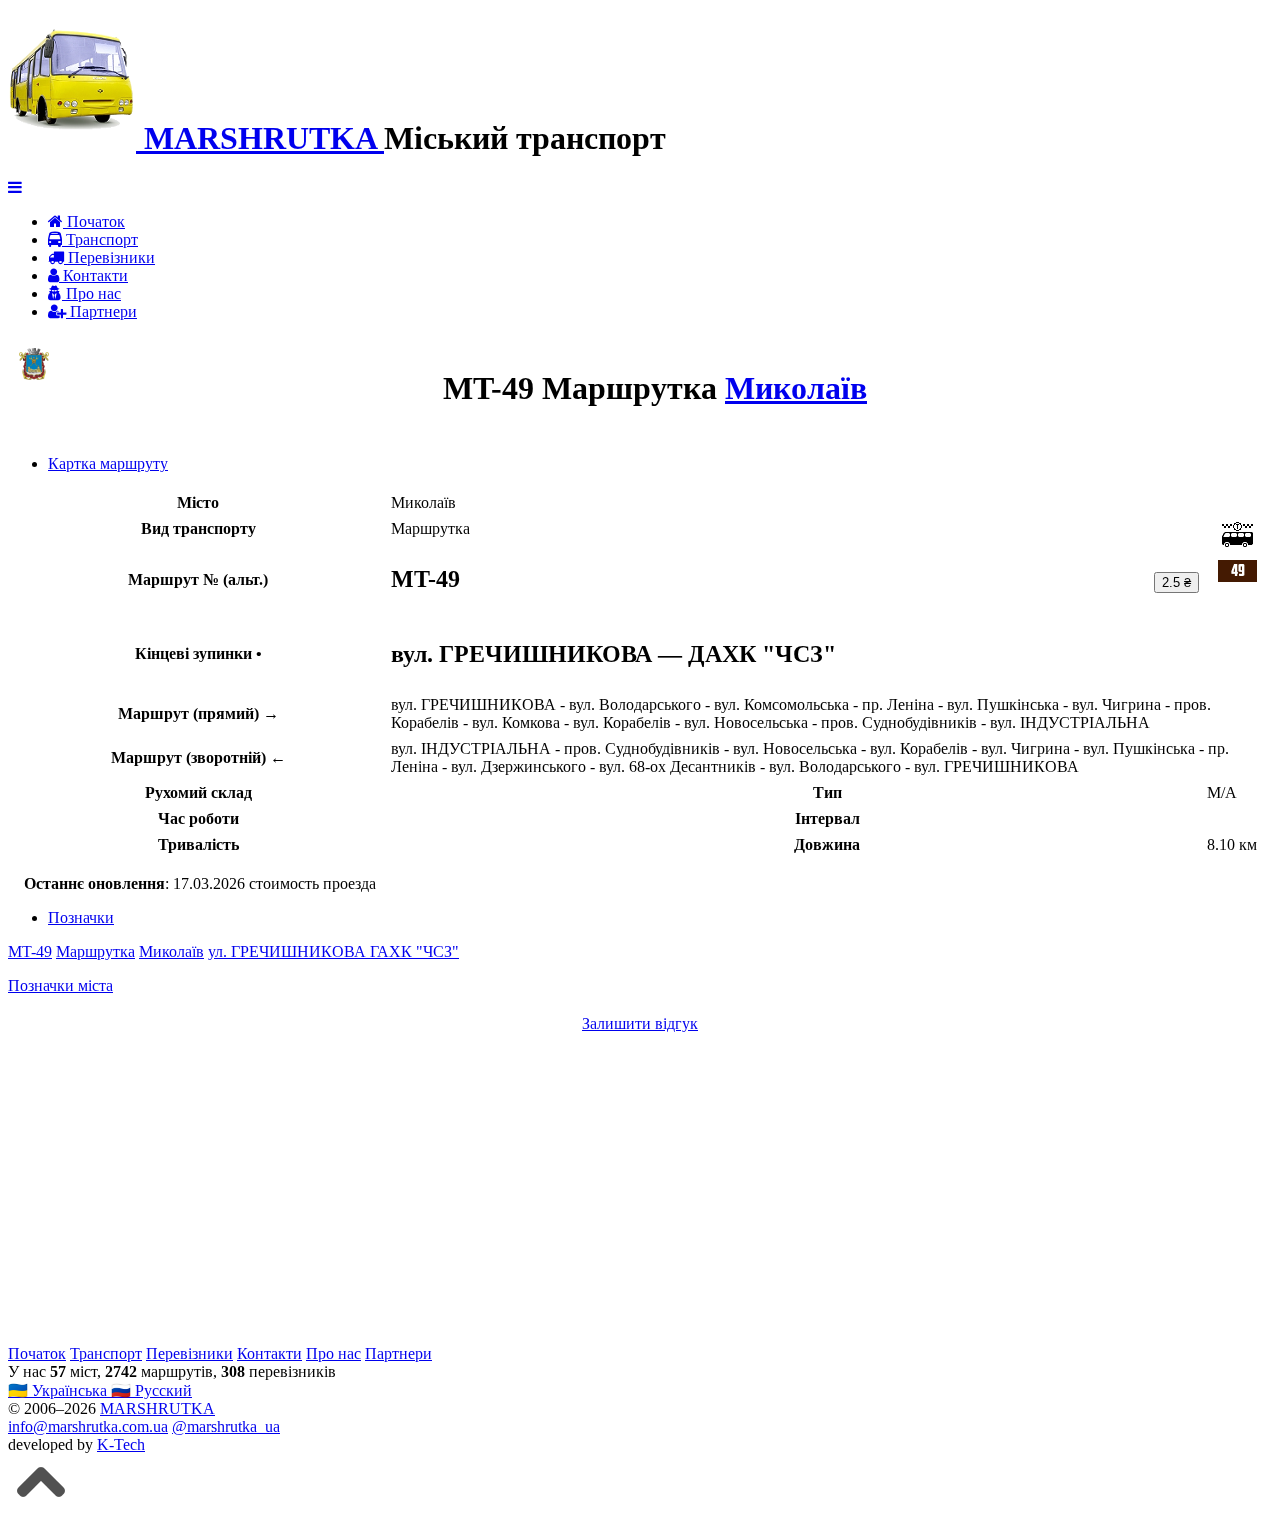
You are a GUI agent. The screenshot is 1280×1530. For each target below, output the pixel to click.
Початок (94, 221)
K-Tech (121, 1444)
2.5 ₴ (1176, 582)
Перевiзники (109, 257)
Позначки (81, 917)
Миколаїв (796, 388)
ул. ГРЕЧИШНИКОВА (289, 951)
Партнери (101, 311)
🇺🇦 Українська (59, 1390)
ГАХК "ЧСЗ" (414, 951)
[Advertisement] (608, 1189)
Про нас (91, 293)
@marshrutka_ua (226, 1426)
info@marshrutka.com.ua (88, 1426)
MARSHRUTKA (157, 1408)
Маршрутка (95, 951)
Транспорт (100, 239)
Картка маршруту (108, 463)
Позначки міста (60, 985)
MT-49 (30, 951)
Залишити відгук (640, 1023)
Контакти (93, 275)
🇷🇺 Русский (151, 1390)
